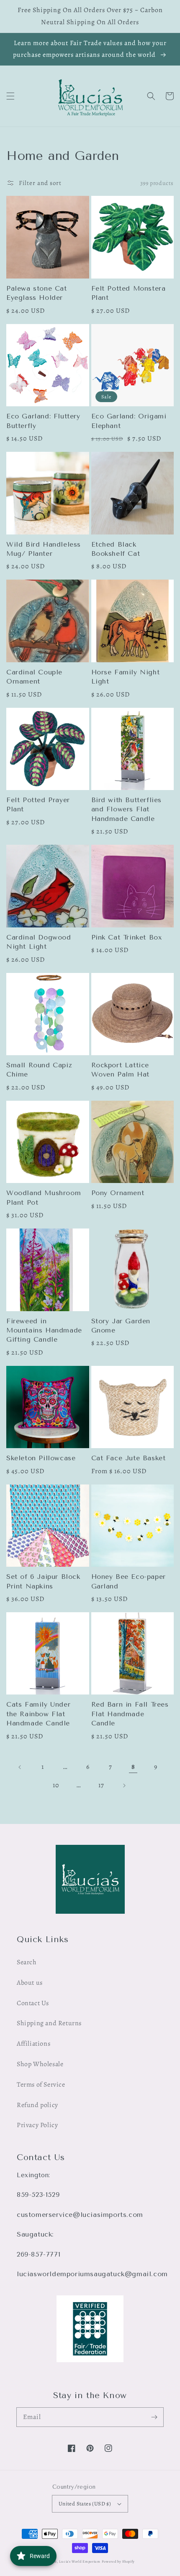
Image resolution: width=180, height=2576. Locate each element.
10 (56, 1785)
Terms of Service (41, 2085)
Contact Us (33, 2003)
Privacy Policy (37, 2125)
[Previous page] (20, 1767)
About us (30, 1983)
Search (27, 1962)
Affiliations (33, 2044)
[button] (10, 96)
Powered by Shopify (118, 2562)
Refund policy (37, 2105)
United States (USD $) (85, 2504)
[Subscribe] (154, 2417)
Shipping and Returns (49, 2023)
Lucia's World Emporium (80, 2562)
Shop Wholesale (40, 2064)
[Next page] (124, 1786)
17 (101, 1785)
